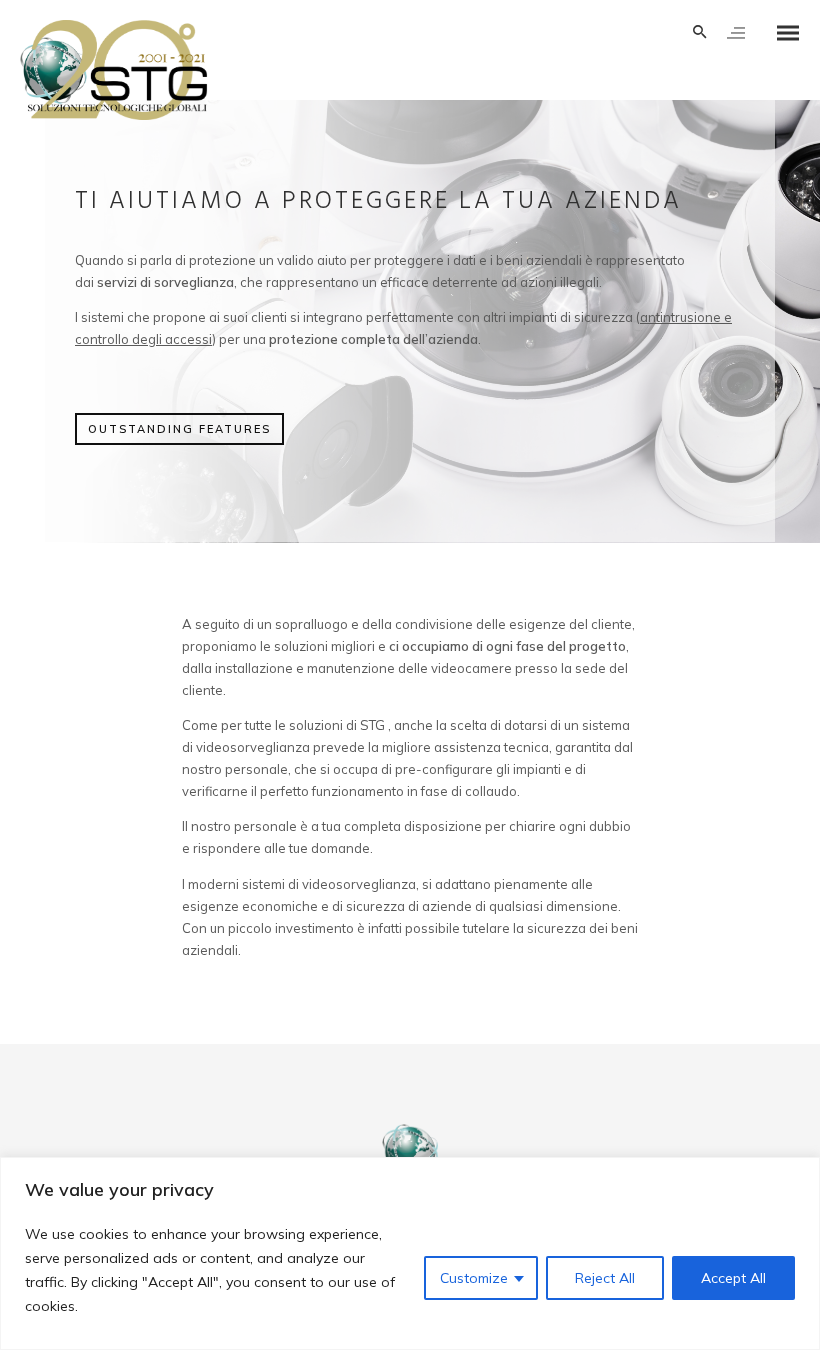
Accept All (733, 1278)
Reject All (605, 1278)
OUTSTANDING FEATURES (179, 429)
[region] (410, 1253)
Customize (474, 1278)
